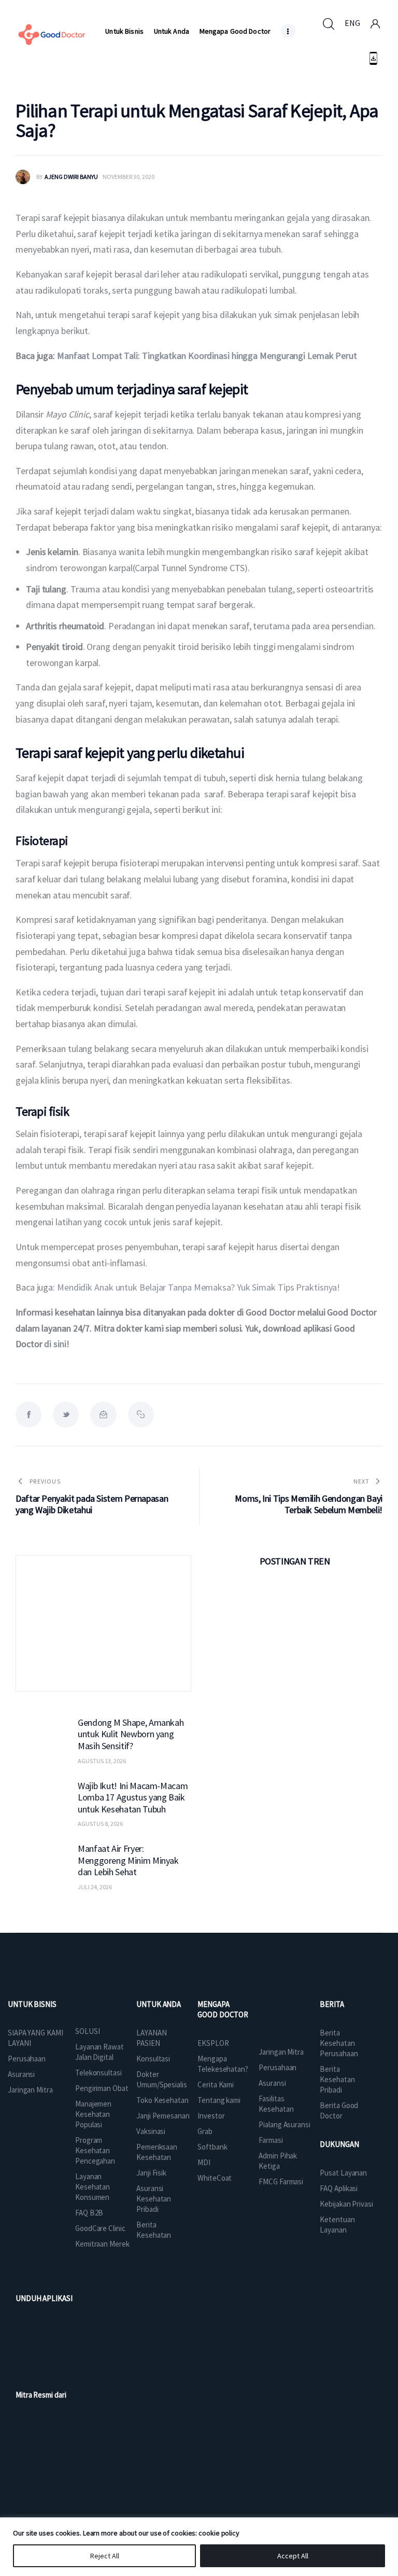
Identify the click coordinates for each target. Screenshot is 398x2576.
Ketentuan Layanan (337, 2225)
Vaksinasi (151, 2131)
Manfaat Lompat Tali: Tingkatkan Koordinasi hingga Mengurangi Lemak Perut (207, 356)
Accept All (293, 2556)
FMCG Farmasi (281, 2182)
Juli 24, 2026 (95, 1887)
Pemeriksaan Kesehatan (157, 2152)
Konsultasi (153, 2059)
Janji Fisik (151, 2173)
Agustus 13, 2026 (102, 1761)
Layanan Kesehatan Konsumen (93, 2187)
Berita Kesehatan (154, 2230)
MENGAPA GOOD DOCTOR (223, 2009)
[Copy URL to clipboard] (141, 1415)
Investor (211, 2116)
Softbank (212, 2147)
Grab (205, 2131)
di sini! (56, 1344)
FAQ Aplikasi (339, 2188)
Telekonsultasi (98, 2073)
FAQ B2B (89, 2213)
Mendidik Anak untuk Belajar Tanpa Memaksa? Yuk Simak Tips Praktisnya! (198, 1287)
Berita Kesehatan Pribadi (337, 2079)
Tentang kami (219, 2100)
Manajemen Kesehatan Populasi (93, 2114)
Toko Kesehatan (162, 2100)
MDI (204, 2162)
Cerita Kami (216, 2085)
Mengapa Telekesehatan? (223, 2064)
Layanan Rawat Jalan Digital (99, 2052)
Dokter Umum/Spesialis (162, 2079)
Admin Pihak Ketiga (278, 2161)
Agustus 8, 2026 (100, 1824)
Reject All (105, 2556)
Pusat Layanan (343, 2173)
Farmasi (271, 2140)
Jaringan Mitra (30, 2090)
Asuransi (21, 2074)
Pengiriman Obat (102, 2088)
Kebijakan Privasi (346, 2204)
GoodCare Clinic (100, 2228)
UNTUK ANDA (159, 2004)
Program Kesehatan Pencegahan (95, 2150)
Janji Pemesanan (163, 2116)
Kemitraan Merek (102, 2244)
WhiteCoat (215, 2178)
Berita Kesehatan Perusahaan (339, 2043)
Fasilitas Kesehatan (276, 2104)
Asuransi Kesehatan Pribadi (154, 2199)
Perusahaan (27, 2059)
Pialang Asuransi (284, 2124)
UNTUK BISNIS (32, 2004)
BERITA (332, 2004)
